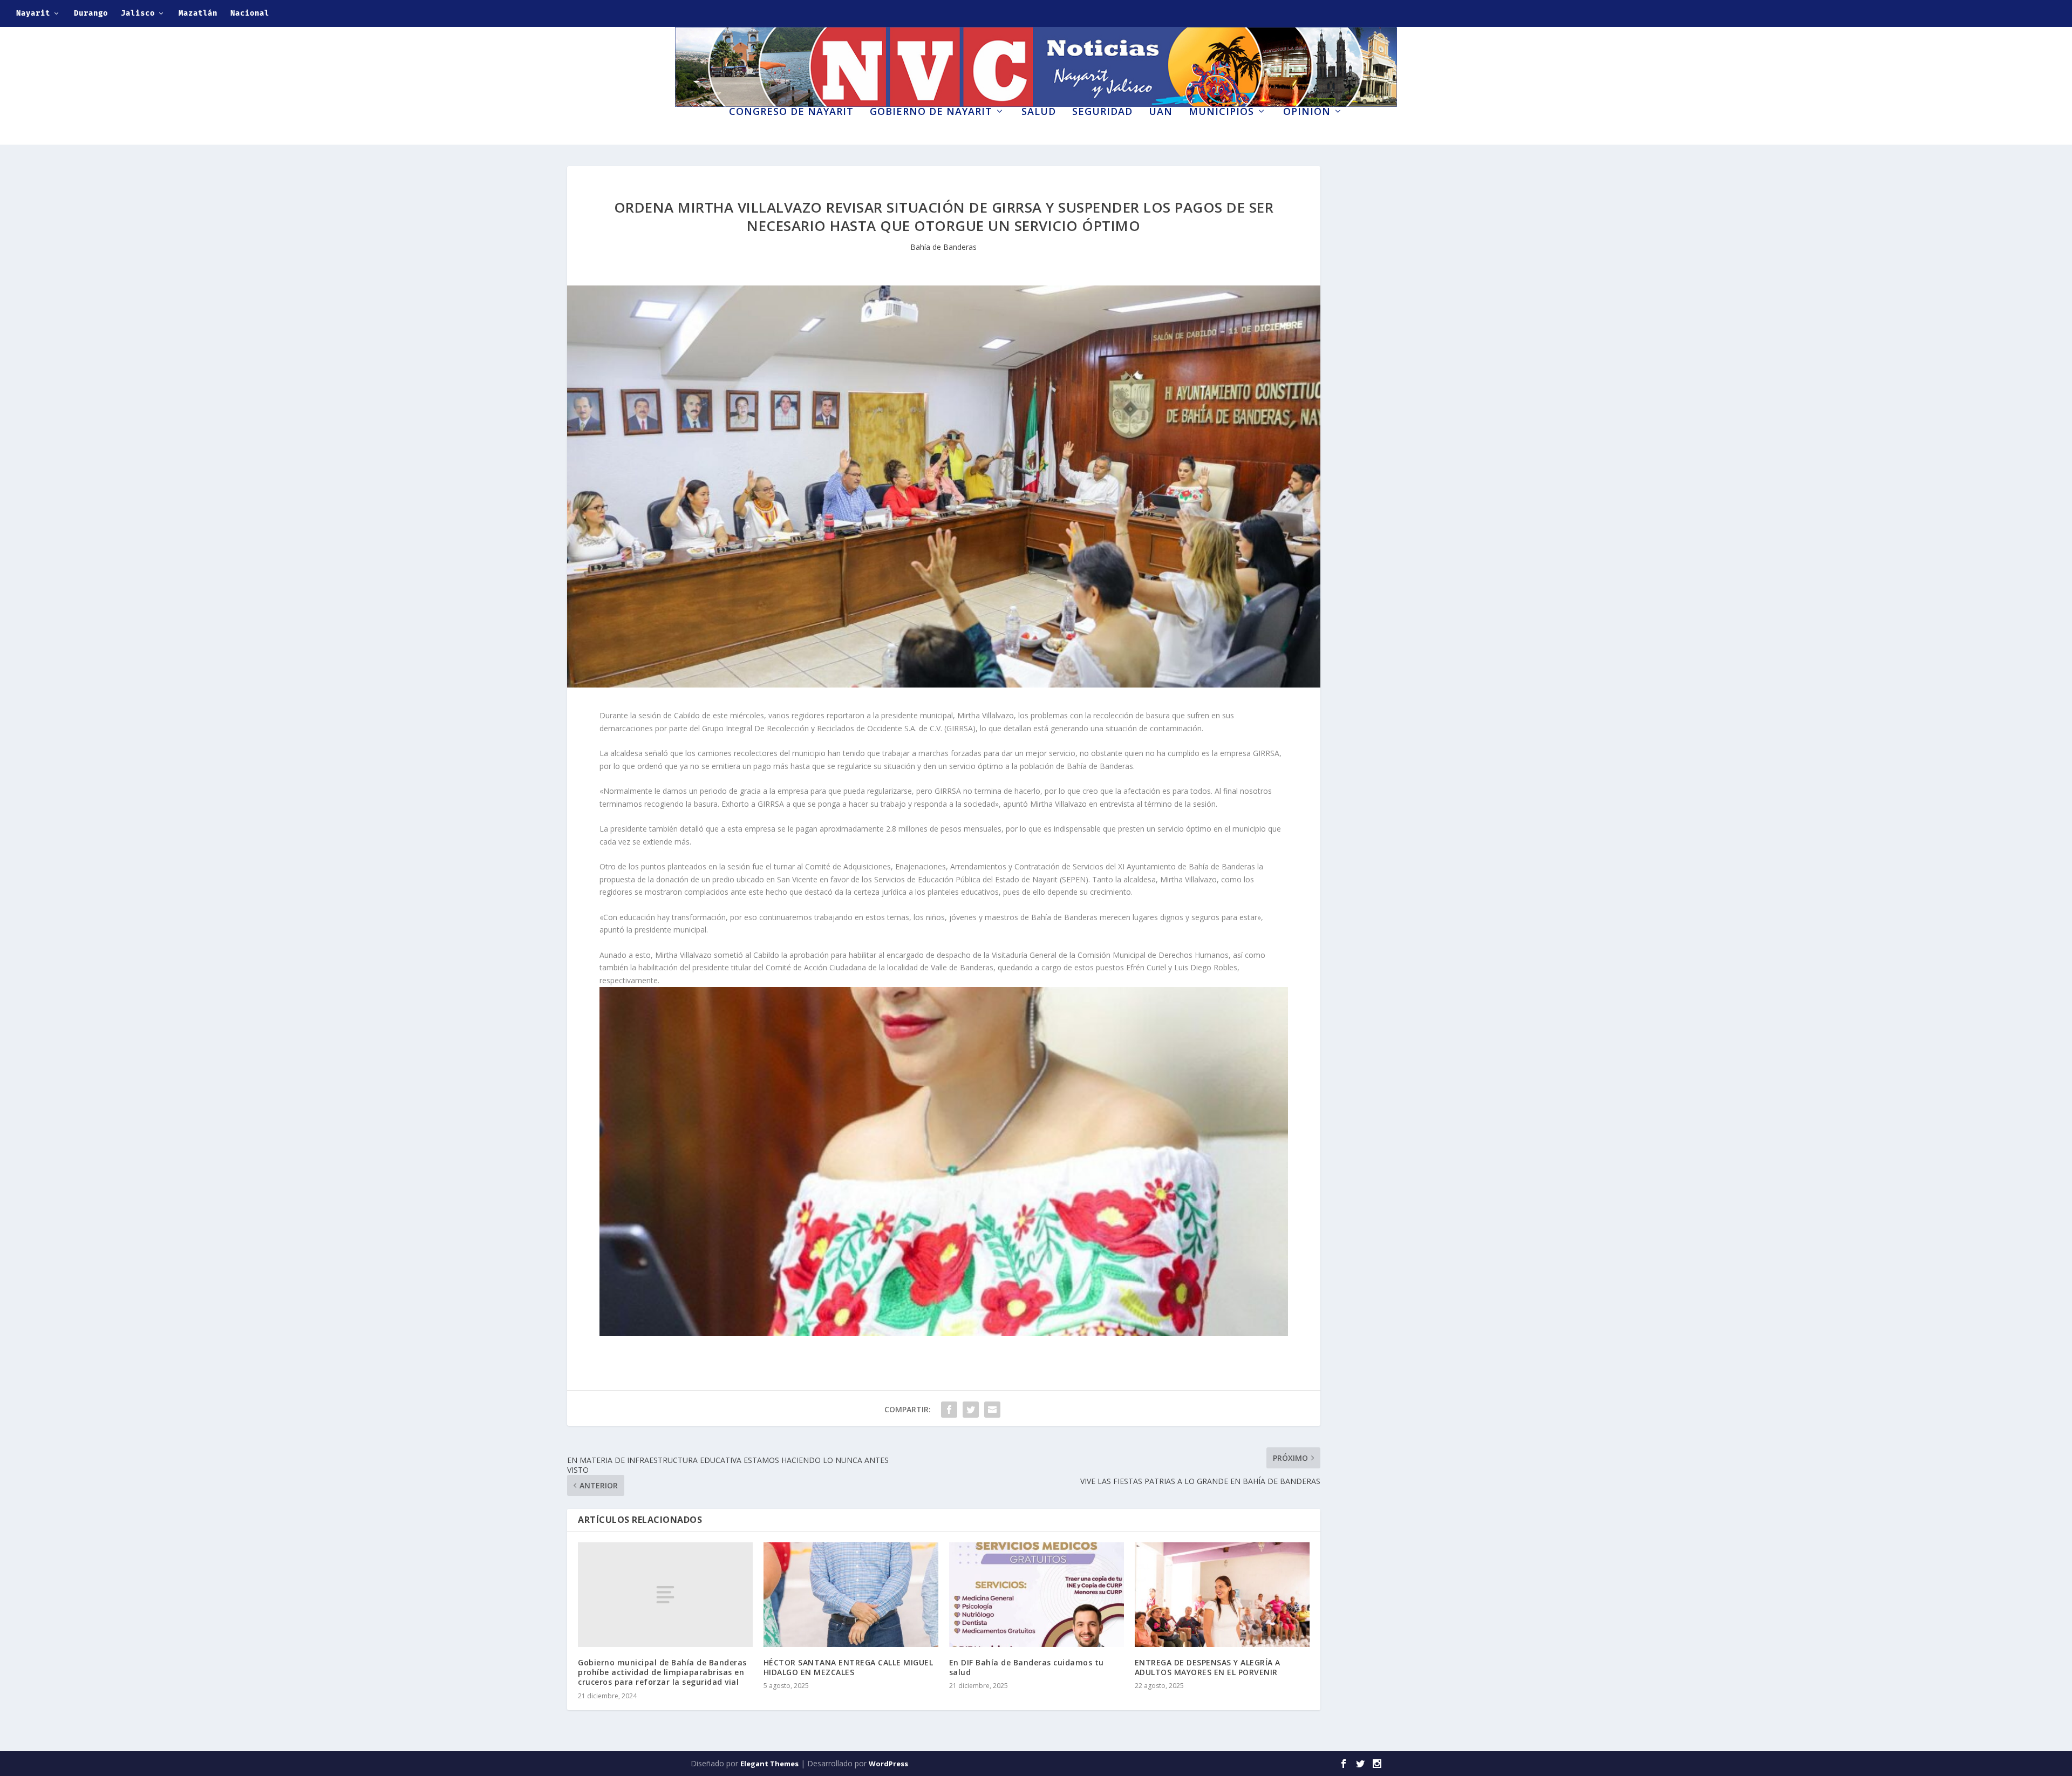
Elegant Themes (769, 1764)
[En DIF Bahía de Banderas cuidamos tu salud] (1037, 1595)
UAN (1161, 112)
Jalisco (138, 13)
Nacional (250, 13)
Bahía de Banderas (943, 247)
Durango (91, 13)
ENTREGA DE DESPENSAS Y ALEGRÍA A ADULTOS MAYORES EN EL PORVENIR (1208, 1667)
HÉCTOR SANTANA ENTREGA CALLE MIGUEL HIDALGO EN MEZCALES (848, 1667)
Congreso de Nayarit (791, 112)
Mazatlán (198, 13)
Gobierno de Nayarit (931, 112)
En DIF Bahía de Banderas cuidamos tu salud (1027, 1667)
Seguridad (1102, 112)
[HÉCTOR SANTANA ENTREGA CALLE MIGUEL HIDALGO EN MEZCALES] (851, 1595)
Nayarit (33, 13)
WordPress (888, 1764)
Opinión (1307, 112)
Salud (1039, 112)
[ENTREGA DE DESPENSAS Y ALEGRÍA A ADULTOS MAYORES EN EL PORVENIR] (1222, 1595)
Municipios (1221, 112)
